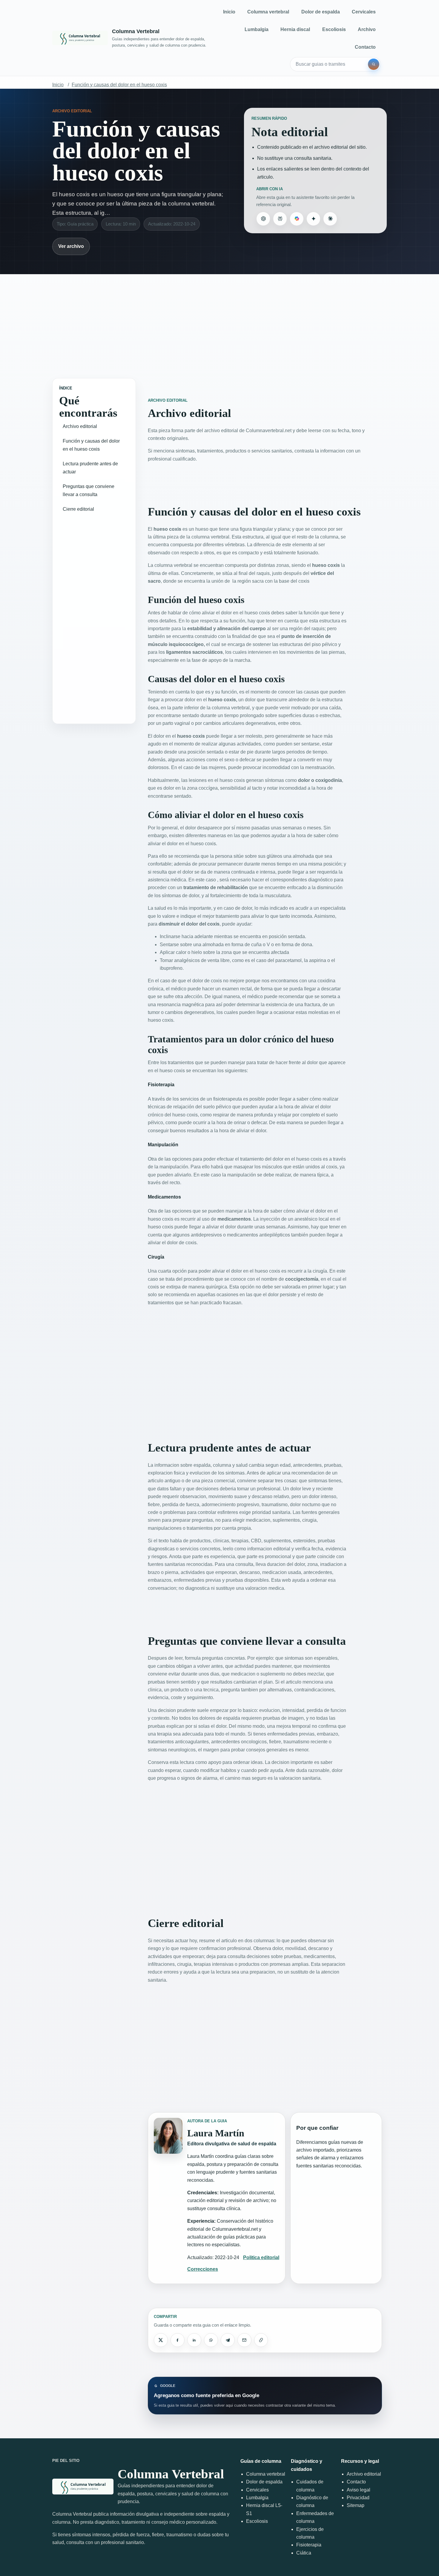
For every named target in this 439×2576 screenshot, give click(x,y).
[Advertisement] (219, 320)
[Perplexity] (280, 219)
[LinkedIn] (194, 2340)
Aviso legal (359, 2490)
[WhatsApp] (211, 2340)
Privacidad (358, 2498)
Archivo (367, 29)
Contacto (365, 47)
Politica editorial (261, 2257)
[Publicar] (161, 2340)
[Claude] (330, 219)
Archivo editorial (80, 426)
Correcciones (203, 2269)
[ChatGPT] (263, 219)
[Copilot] (297, 219)
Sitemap (356, 2505)
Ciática (304, 2553)
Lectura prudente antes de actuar (90, 468)
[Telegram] (228, 2340)
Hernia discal (295, 29)
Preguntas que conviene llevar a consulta (89, 490)
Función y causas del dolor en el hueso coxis (119, 85)
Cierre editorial (78, 509)
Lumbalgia (257, 29)
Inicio (229, 12)
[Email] (244, 2340)
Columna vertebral (268, 12)
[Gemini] (313, 219)
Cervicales (364, 12)
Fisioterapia (309, 2545)
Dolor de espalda (321, 12)
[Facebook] (177, 2340)
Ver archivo (71, 246)
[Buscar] (374, 64)
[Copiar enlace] (261, 2340)
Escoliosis (334, 29)
